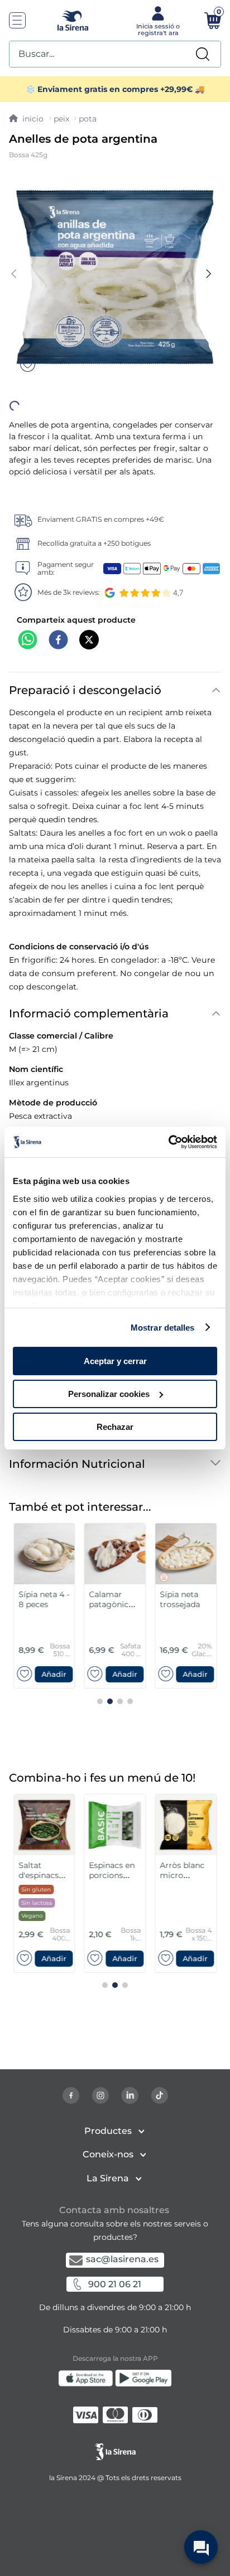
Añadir (73, 985)
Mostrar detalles (163, 1327)
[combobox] (115, 54)
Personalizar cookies (109, 1394)
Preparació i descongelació (85, 670)
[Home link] (26, 119)
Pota (88, 119)
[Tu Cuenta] (157, 20)
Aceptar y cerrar (115, 1361)
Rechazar (115, 1426)
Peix (61, 119)
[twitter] (89, 621)
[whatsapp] (28, 621)
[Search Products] (203, 54)
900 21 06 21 (115, 2284)
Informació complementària (89, 699)
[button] (73, 985)
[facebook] (58, 621)
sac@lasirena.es (122, 2259)
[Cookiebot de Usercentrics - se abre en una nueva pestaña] (168, 1142)
